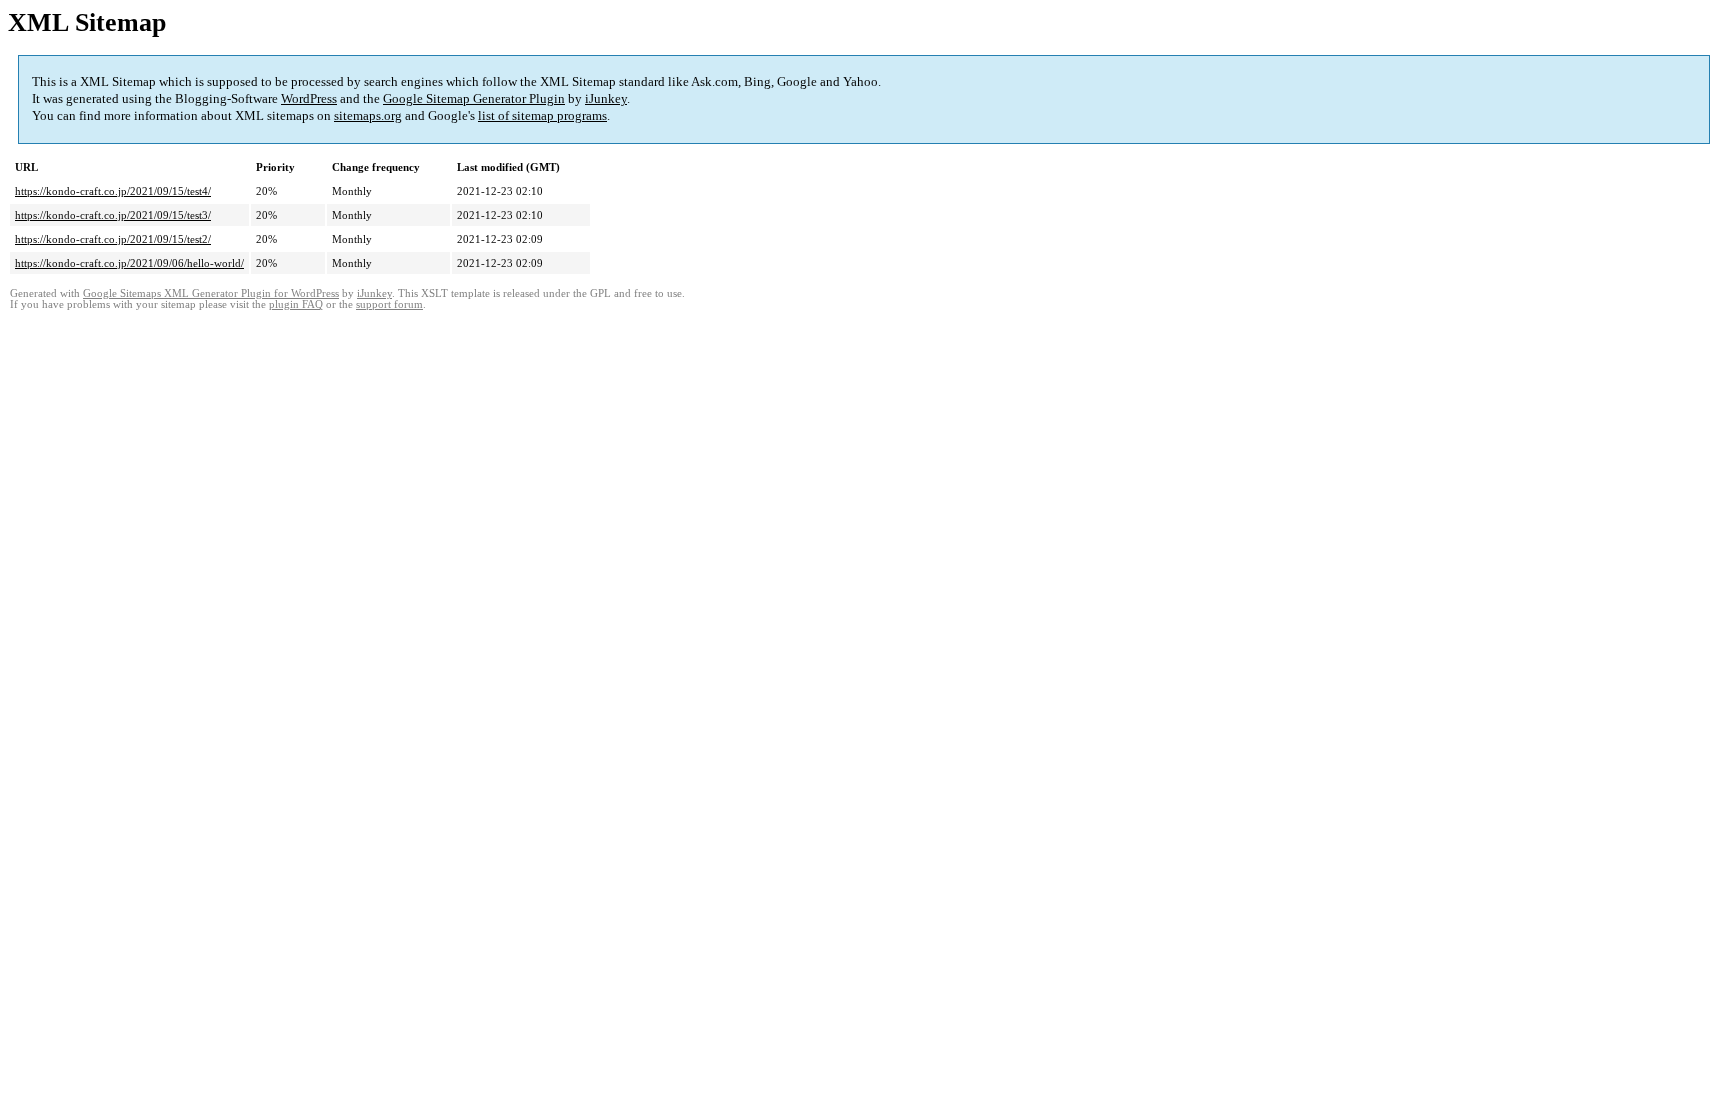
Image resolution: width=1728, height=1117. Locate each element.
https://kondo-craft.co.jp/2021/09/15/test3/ (113, 215)
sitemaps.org (368, 115)
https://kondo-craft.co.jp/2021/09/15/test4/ (113, 191)
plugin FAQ (296, 304)
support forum (389, 304)
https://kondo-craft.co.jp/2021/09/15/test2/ (113, 239)
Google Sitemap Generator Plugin (474, 98)
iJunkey (606, 98)
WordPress (309, 98)
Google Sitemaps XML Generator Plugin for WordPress (211, 293)
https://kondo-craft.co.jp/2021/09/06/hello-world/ (129, 263)
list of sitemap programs (542, 115)
